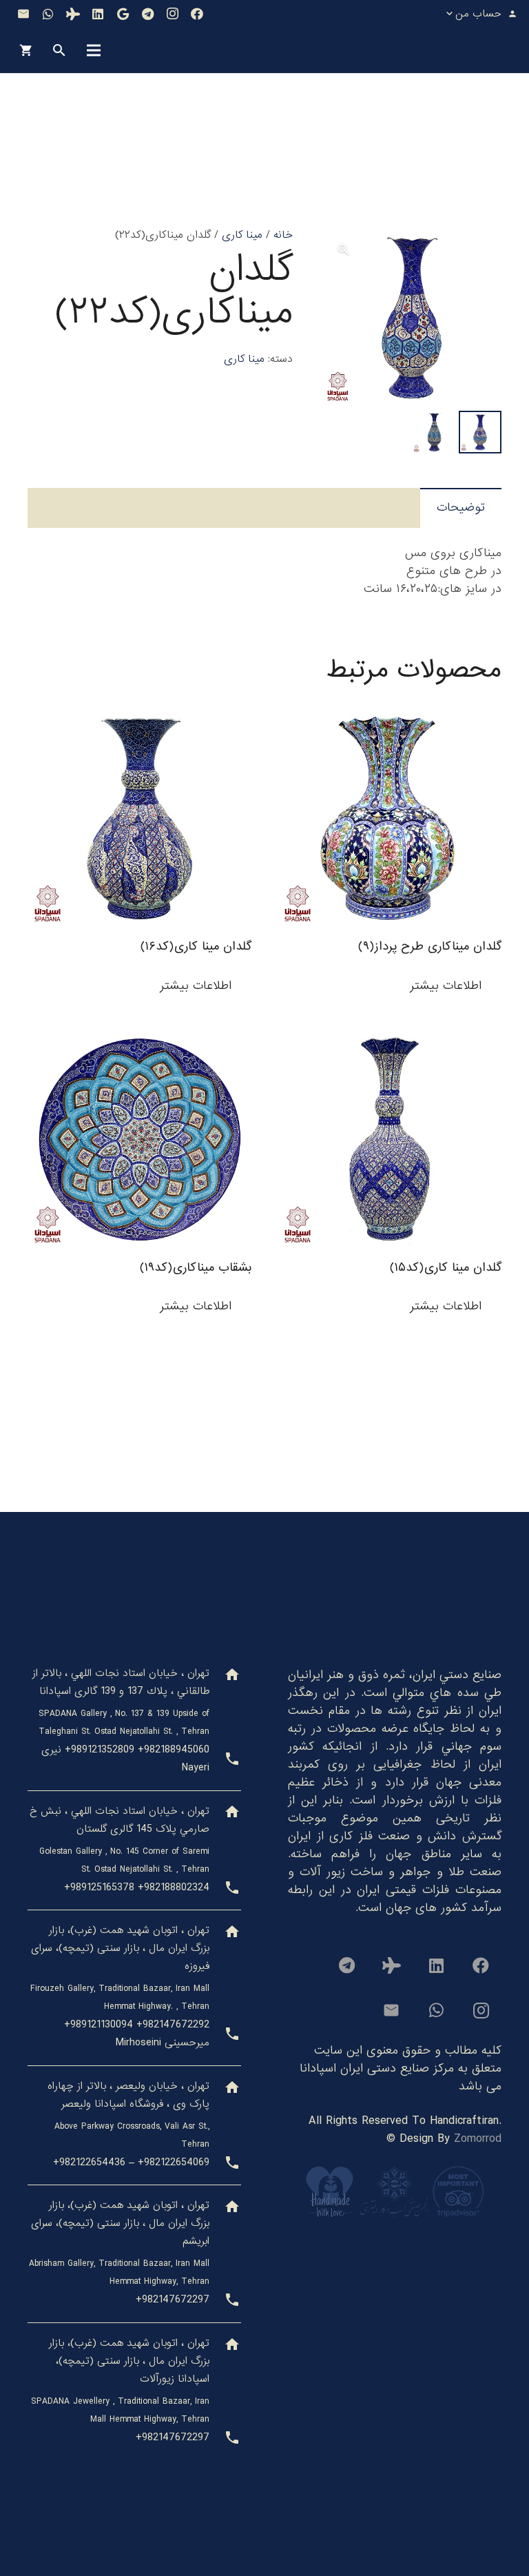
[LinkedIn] (98, 14)
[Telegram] (147, 14)
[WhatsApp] (48, 14)
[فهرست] (94, 50)
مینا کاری (242, 235)
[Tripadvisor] (73, 14)
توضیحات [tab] (461, 508)
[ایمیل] (23, 14)
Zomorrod (478, 2139)
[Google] (123, 14)
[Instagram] (172, 14)
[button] (344, 249)
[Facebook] (197, 14)
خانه (283, 235)
